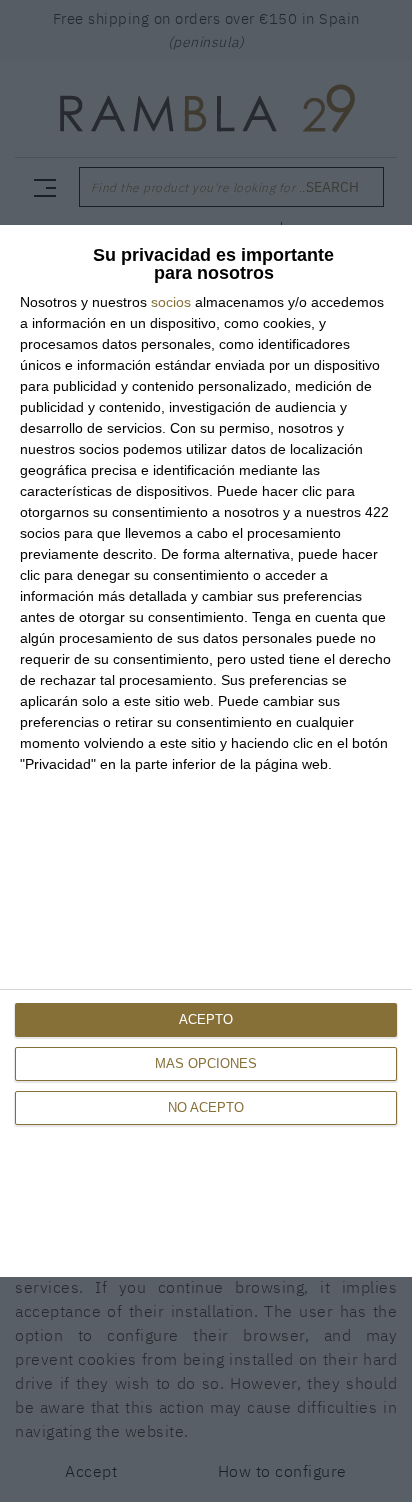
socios (171, 302)
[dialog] (206, 750)
